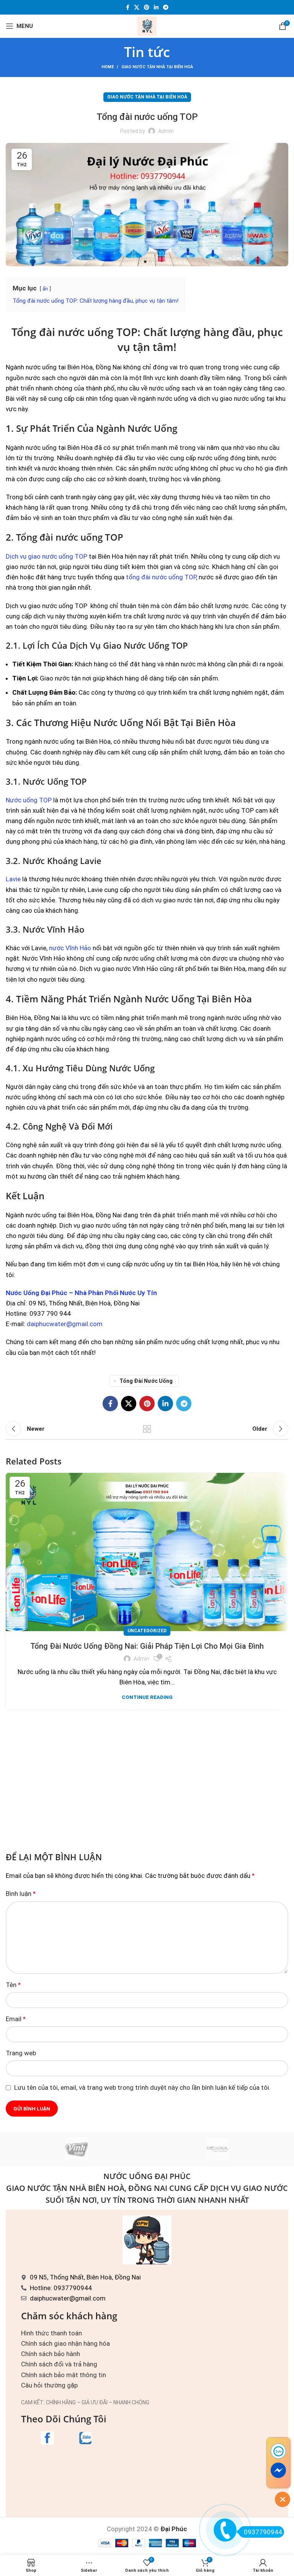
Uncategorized (147, 1631)
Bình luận (21, 1894)
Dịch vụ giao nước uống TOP (47, 556)
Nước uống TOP (29, 800)
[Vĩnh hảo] (76, 2149)
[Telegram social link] (166, 7)
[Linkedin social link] (156, 7)
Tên (13, 1985)
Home (108, 67)
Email (16, 2019)
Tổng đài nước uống (146, 1381)
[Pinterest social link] (147, 7)
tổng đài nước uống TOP (161, 577)
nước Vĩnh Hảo (70, 948)
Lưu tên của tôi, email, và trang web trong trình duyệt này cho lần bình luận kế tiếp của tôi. (142, 2087)
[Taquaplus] (218, 2149)
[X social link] (137, 7)
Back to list (147, 1429)
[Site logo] (147, 25)
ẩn (45, 289)
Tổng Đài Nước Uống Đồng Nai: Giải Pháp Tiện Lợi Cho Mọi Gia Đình (147, 1646)
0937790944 (263, 2532)
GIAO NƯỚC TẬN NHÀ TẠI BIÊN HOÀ (157, 67)
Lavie (13, 879)
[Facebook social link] (128, 7)
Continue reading (147, 1697)
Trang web (21, 2053)
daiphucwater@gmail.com (65, 1324)
